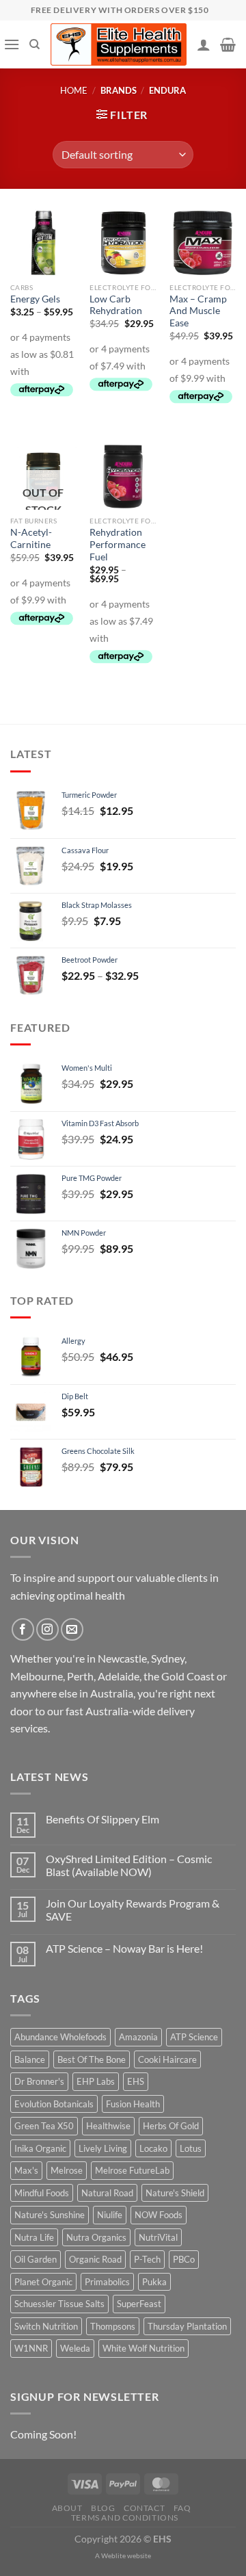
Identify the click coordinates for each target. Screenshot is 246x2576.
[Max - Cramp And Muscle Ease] (203, 243)
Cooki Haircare (167, 2059)
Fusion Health (133, 2104)
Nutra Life (34, 2237)
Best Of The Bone (92, 2059)
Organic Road (95, 2259)
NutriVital (158, 2237)
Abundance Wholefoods (60, 2037)
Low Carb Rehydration (116, 305)
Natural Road (107, 2193)
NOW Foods (159, 2215)
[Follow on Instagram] (47, 1629)
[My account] (204, 44)
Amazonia (138, 2037)
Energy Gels (35, 299)
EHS (136, 2081)
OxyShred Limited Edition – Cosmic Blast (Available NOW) (129, 1865)
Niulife (110, 2215)
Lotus (191, 2148)
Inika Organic (40, 2148)
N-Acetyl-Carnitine (31, 538)
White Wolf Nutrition (143, 2348)
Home (74, 90)
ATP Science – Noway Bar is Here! (124, 1948)
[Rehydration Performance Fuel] (123, 477)
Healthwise (108, 2126)
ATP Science (194, 2037)
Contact (144, 2508)
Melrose (67, 2170)
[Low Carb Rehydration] (123, 243)
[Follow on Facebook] (23, 1629)
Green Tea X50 (44, 2126)
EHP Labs (96, 2081)
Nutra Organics (96, 2237)
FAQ (182, 2508)
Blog (103, 2508)
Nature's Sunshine (50, 2215)
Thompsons (113, 2326)
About (67, 2508)
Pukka (154, 2282)
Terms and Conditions (125, 2518)
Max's (26, 2170)
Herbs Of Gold (171, 2126)
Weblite (113, 2555)
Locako (153, 2148)
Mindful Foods (42, 2193)
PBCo (184, 2259)
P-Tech (147, 2259)
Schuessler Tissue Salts (59, 2304)
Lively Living (103, 2148)
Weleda (75, 2348)
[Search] (35, 44)
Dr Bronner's (39, 2081)
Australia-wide (120, 1711)
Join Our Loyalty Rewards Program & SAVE (133, 1910)
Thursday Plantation (187, 2326)
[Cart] (228, 44)
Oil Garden (36, 2259)
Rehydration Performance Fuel (118, 544)
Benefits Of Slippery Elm (102, 1819)
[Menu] (12, 44)
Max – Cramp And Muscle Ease (198, 311)
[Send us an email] (72, 1629)
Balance (30, 2059)
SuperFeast (139, 2304)
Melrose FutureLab (132, 2170)
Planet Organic (43, 2282)
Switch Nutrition (46, 2326)
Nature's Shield (175, 2193)
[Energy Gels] (43, 243)
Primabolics (107, 2282)
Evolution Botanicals (54, 2104)
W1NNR (31, 2348)
